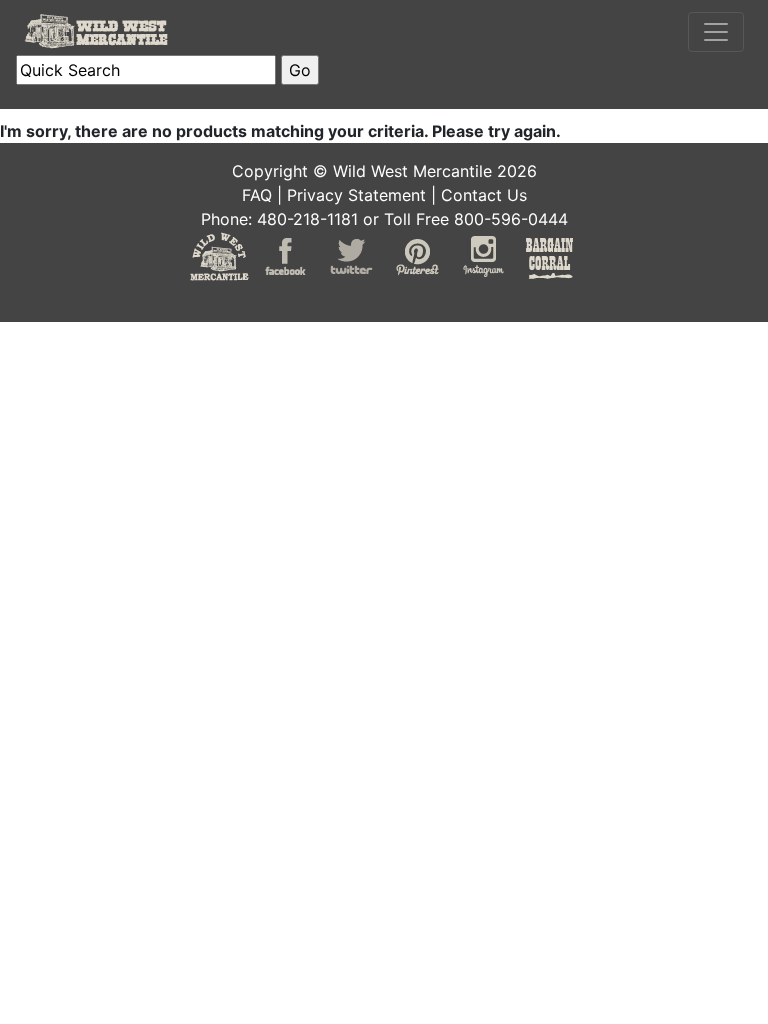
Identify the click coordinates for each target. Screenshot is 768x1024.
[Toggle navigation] (716, 32)
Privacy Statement (356, 195)
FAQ (257, 195)
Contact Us (484, 195)
